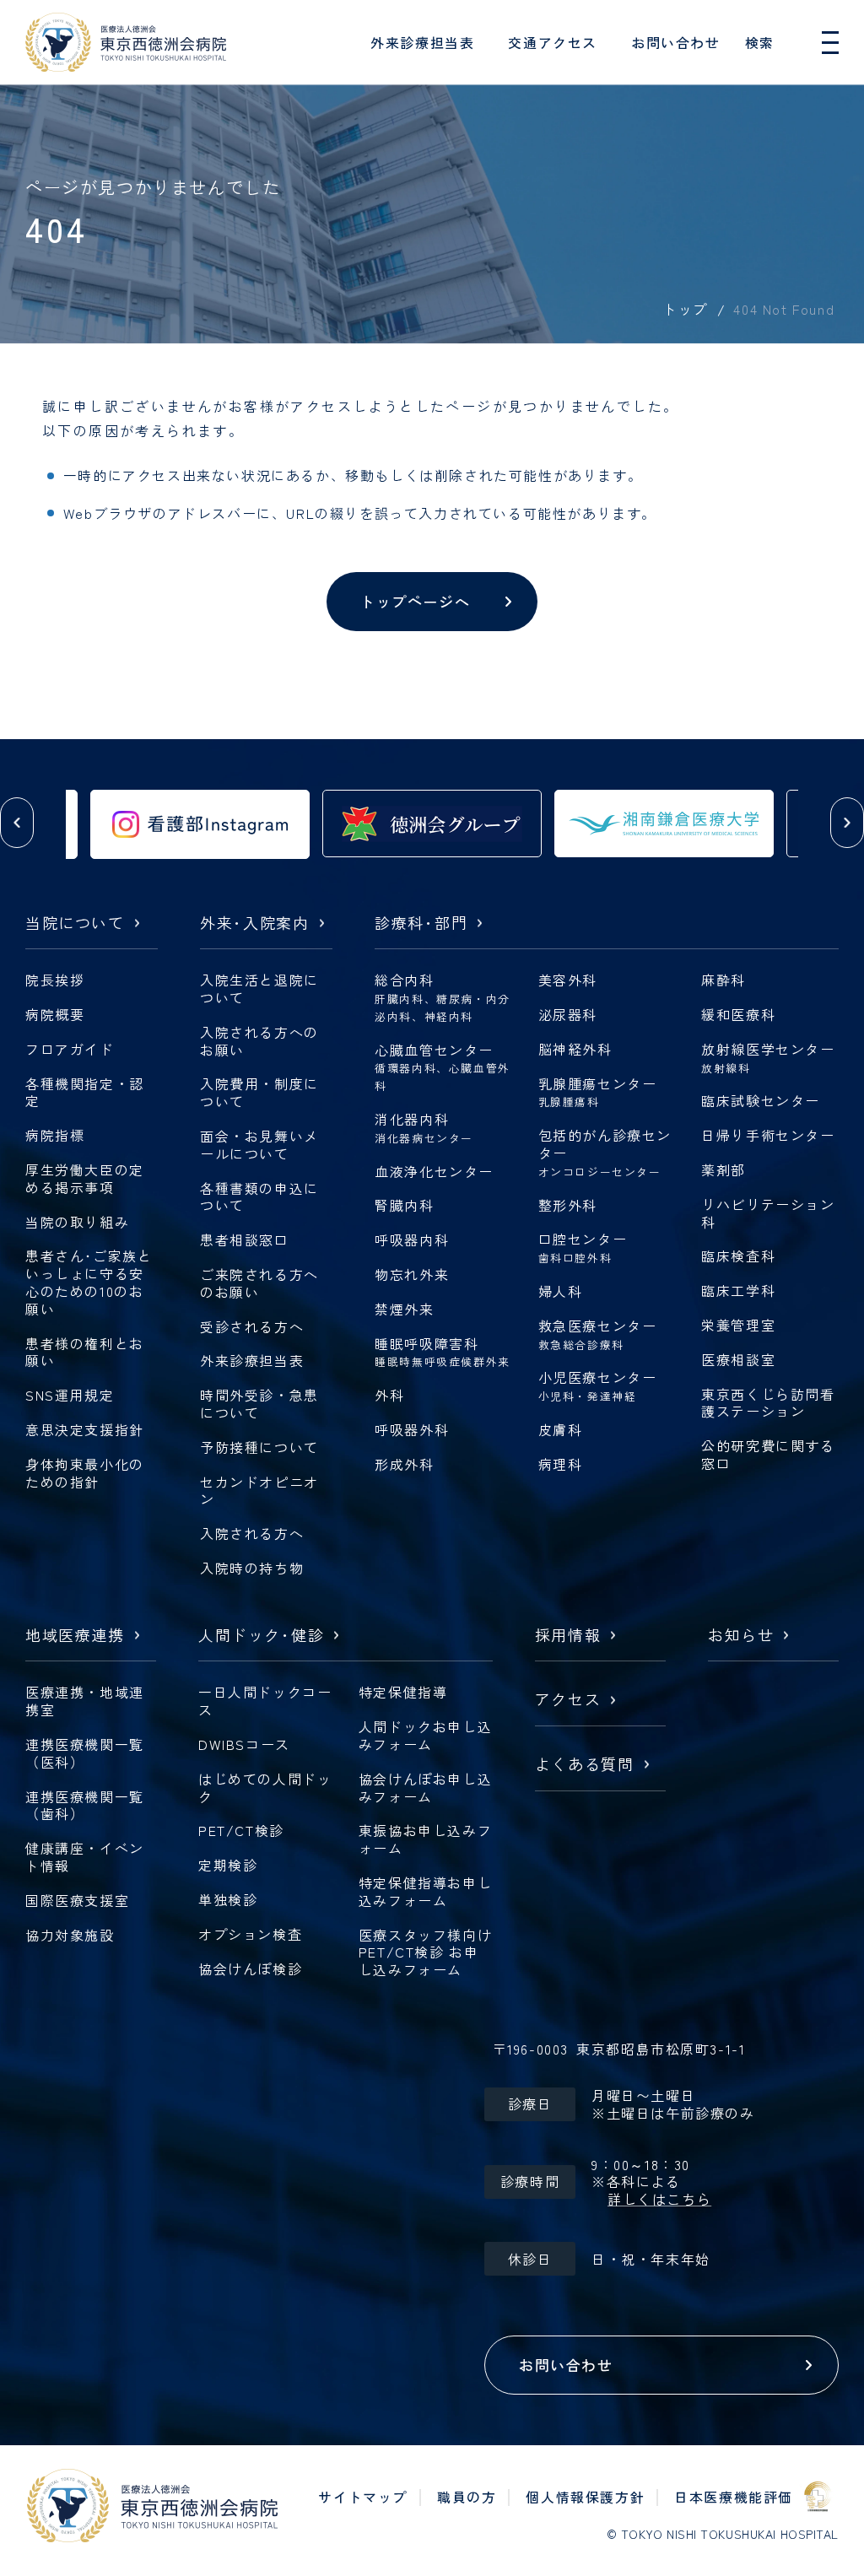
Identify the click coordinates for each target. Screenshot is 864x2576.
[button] (17, 823)
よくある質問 (585, 1765)
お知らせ (741, 1636)
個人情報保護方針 (585, 2497)
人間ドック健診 (261, 1636)
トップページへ (415, 601)
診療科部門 (421, 923)
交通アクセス (553, 42)
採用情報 (568, 1636)
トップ (685, 309)
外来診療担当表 (422, 42)
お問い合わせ (676, 42)
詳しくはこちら (659, 2199)
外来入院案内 (255, 923)
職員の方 (467, 2497)
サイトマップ (363, 2497)
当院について (75, 923)
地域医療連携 (75, 1636)
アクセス (568, 1700)
